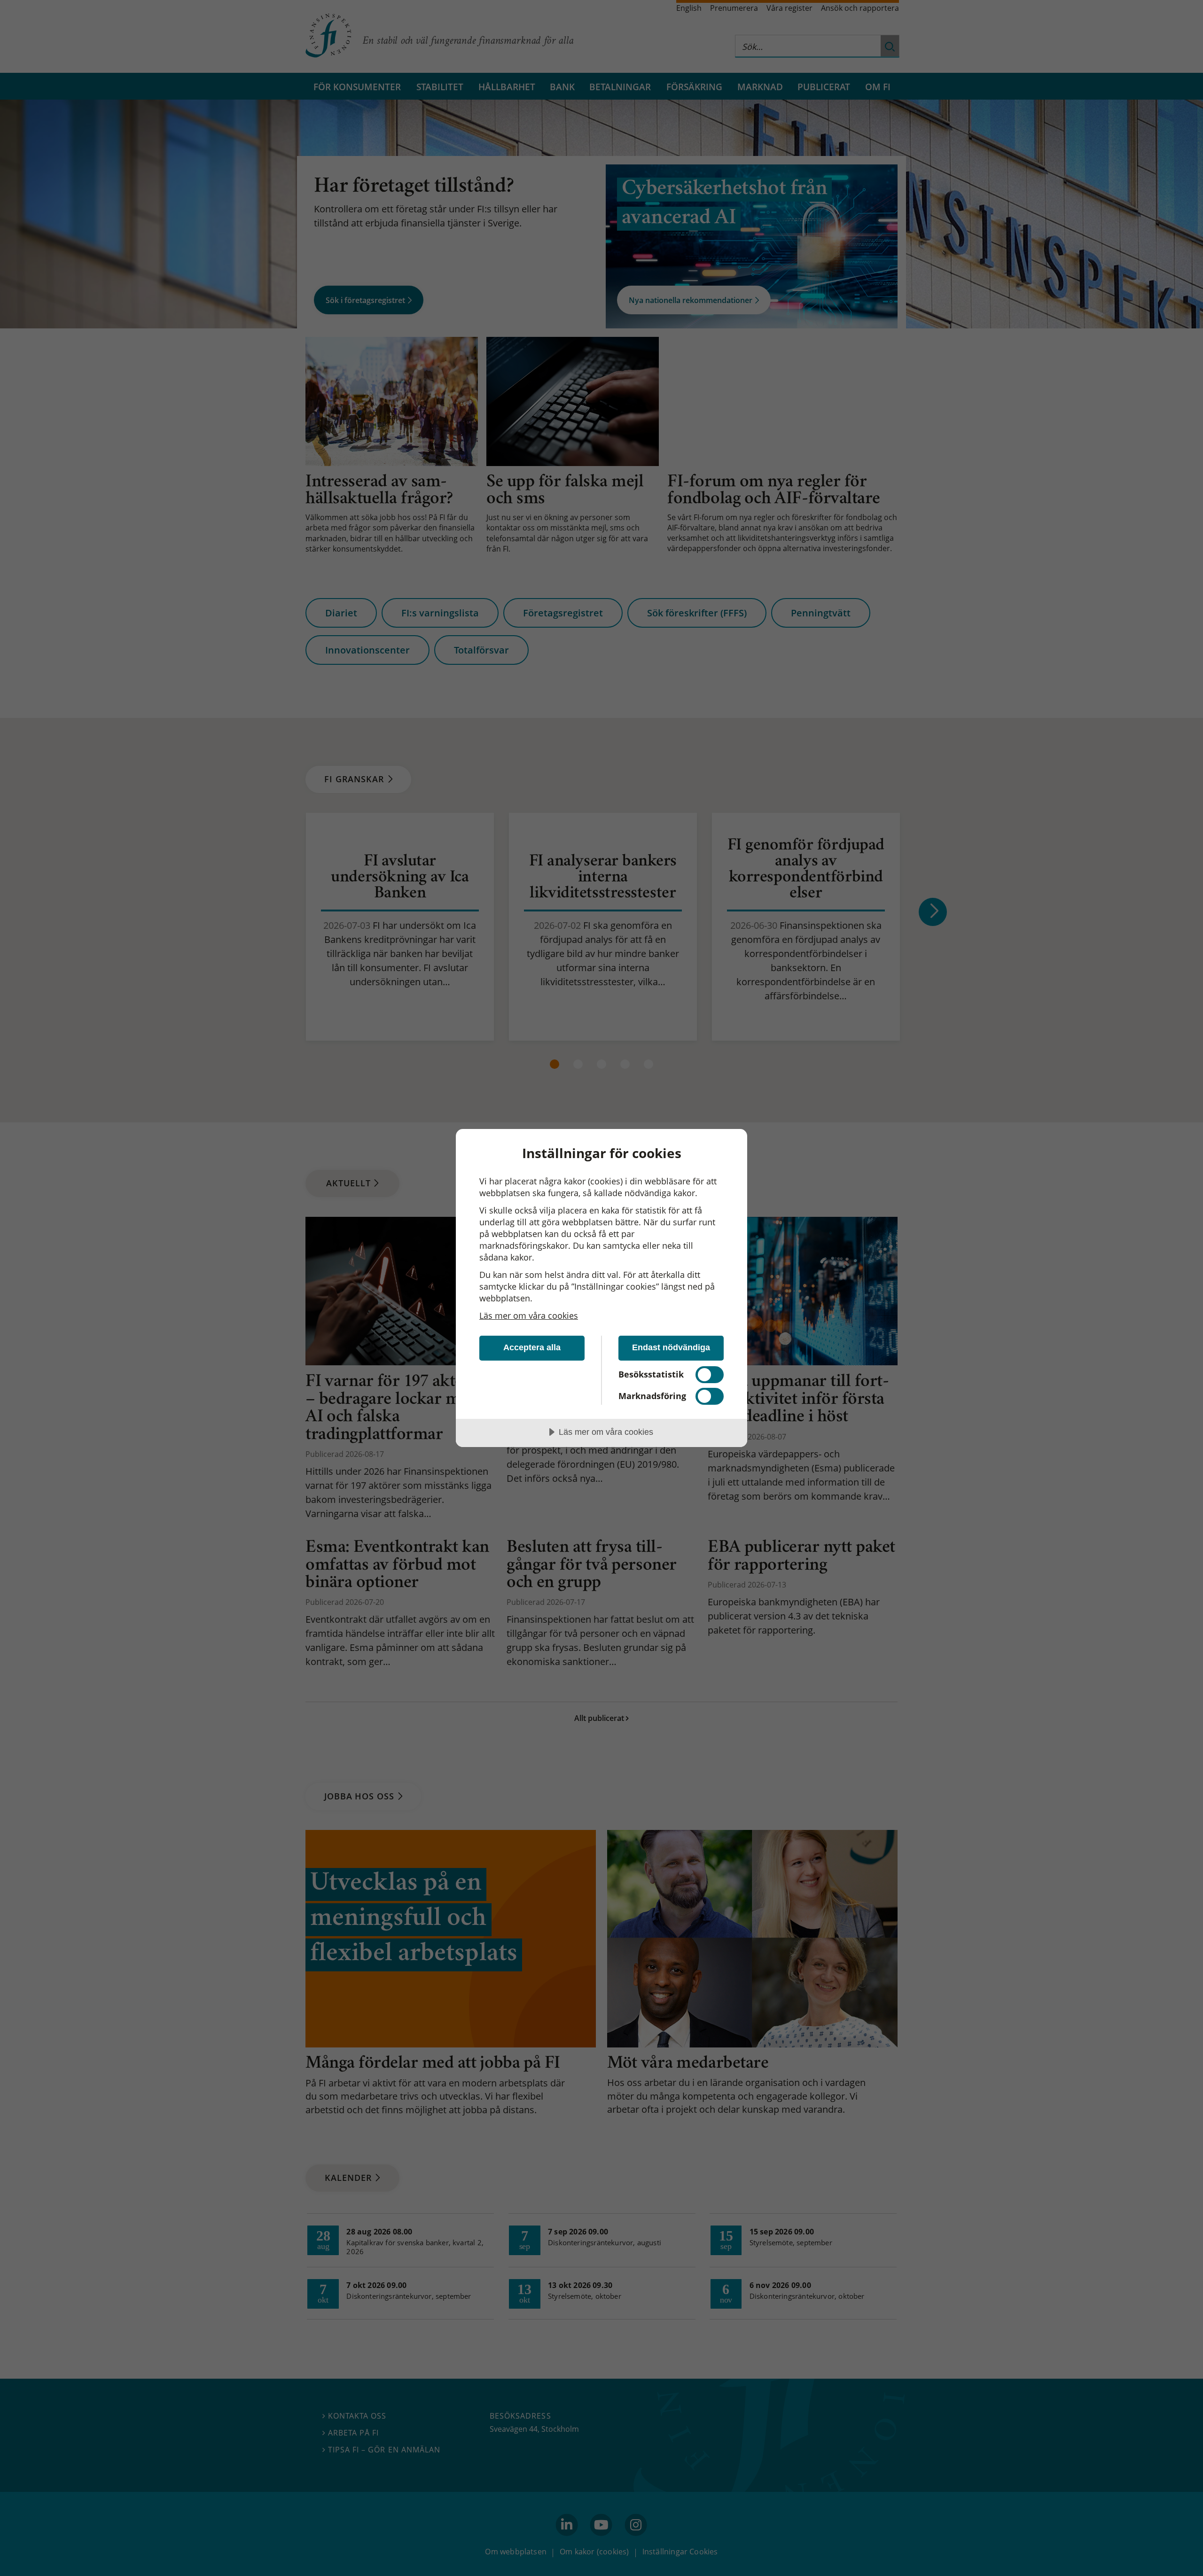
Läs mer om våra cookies (529, 1315)
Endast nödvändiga (671, 1347)
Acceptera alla (532, 1347)
